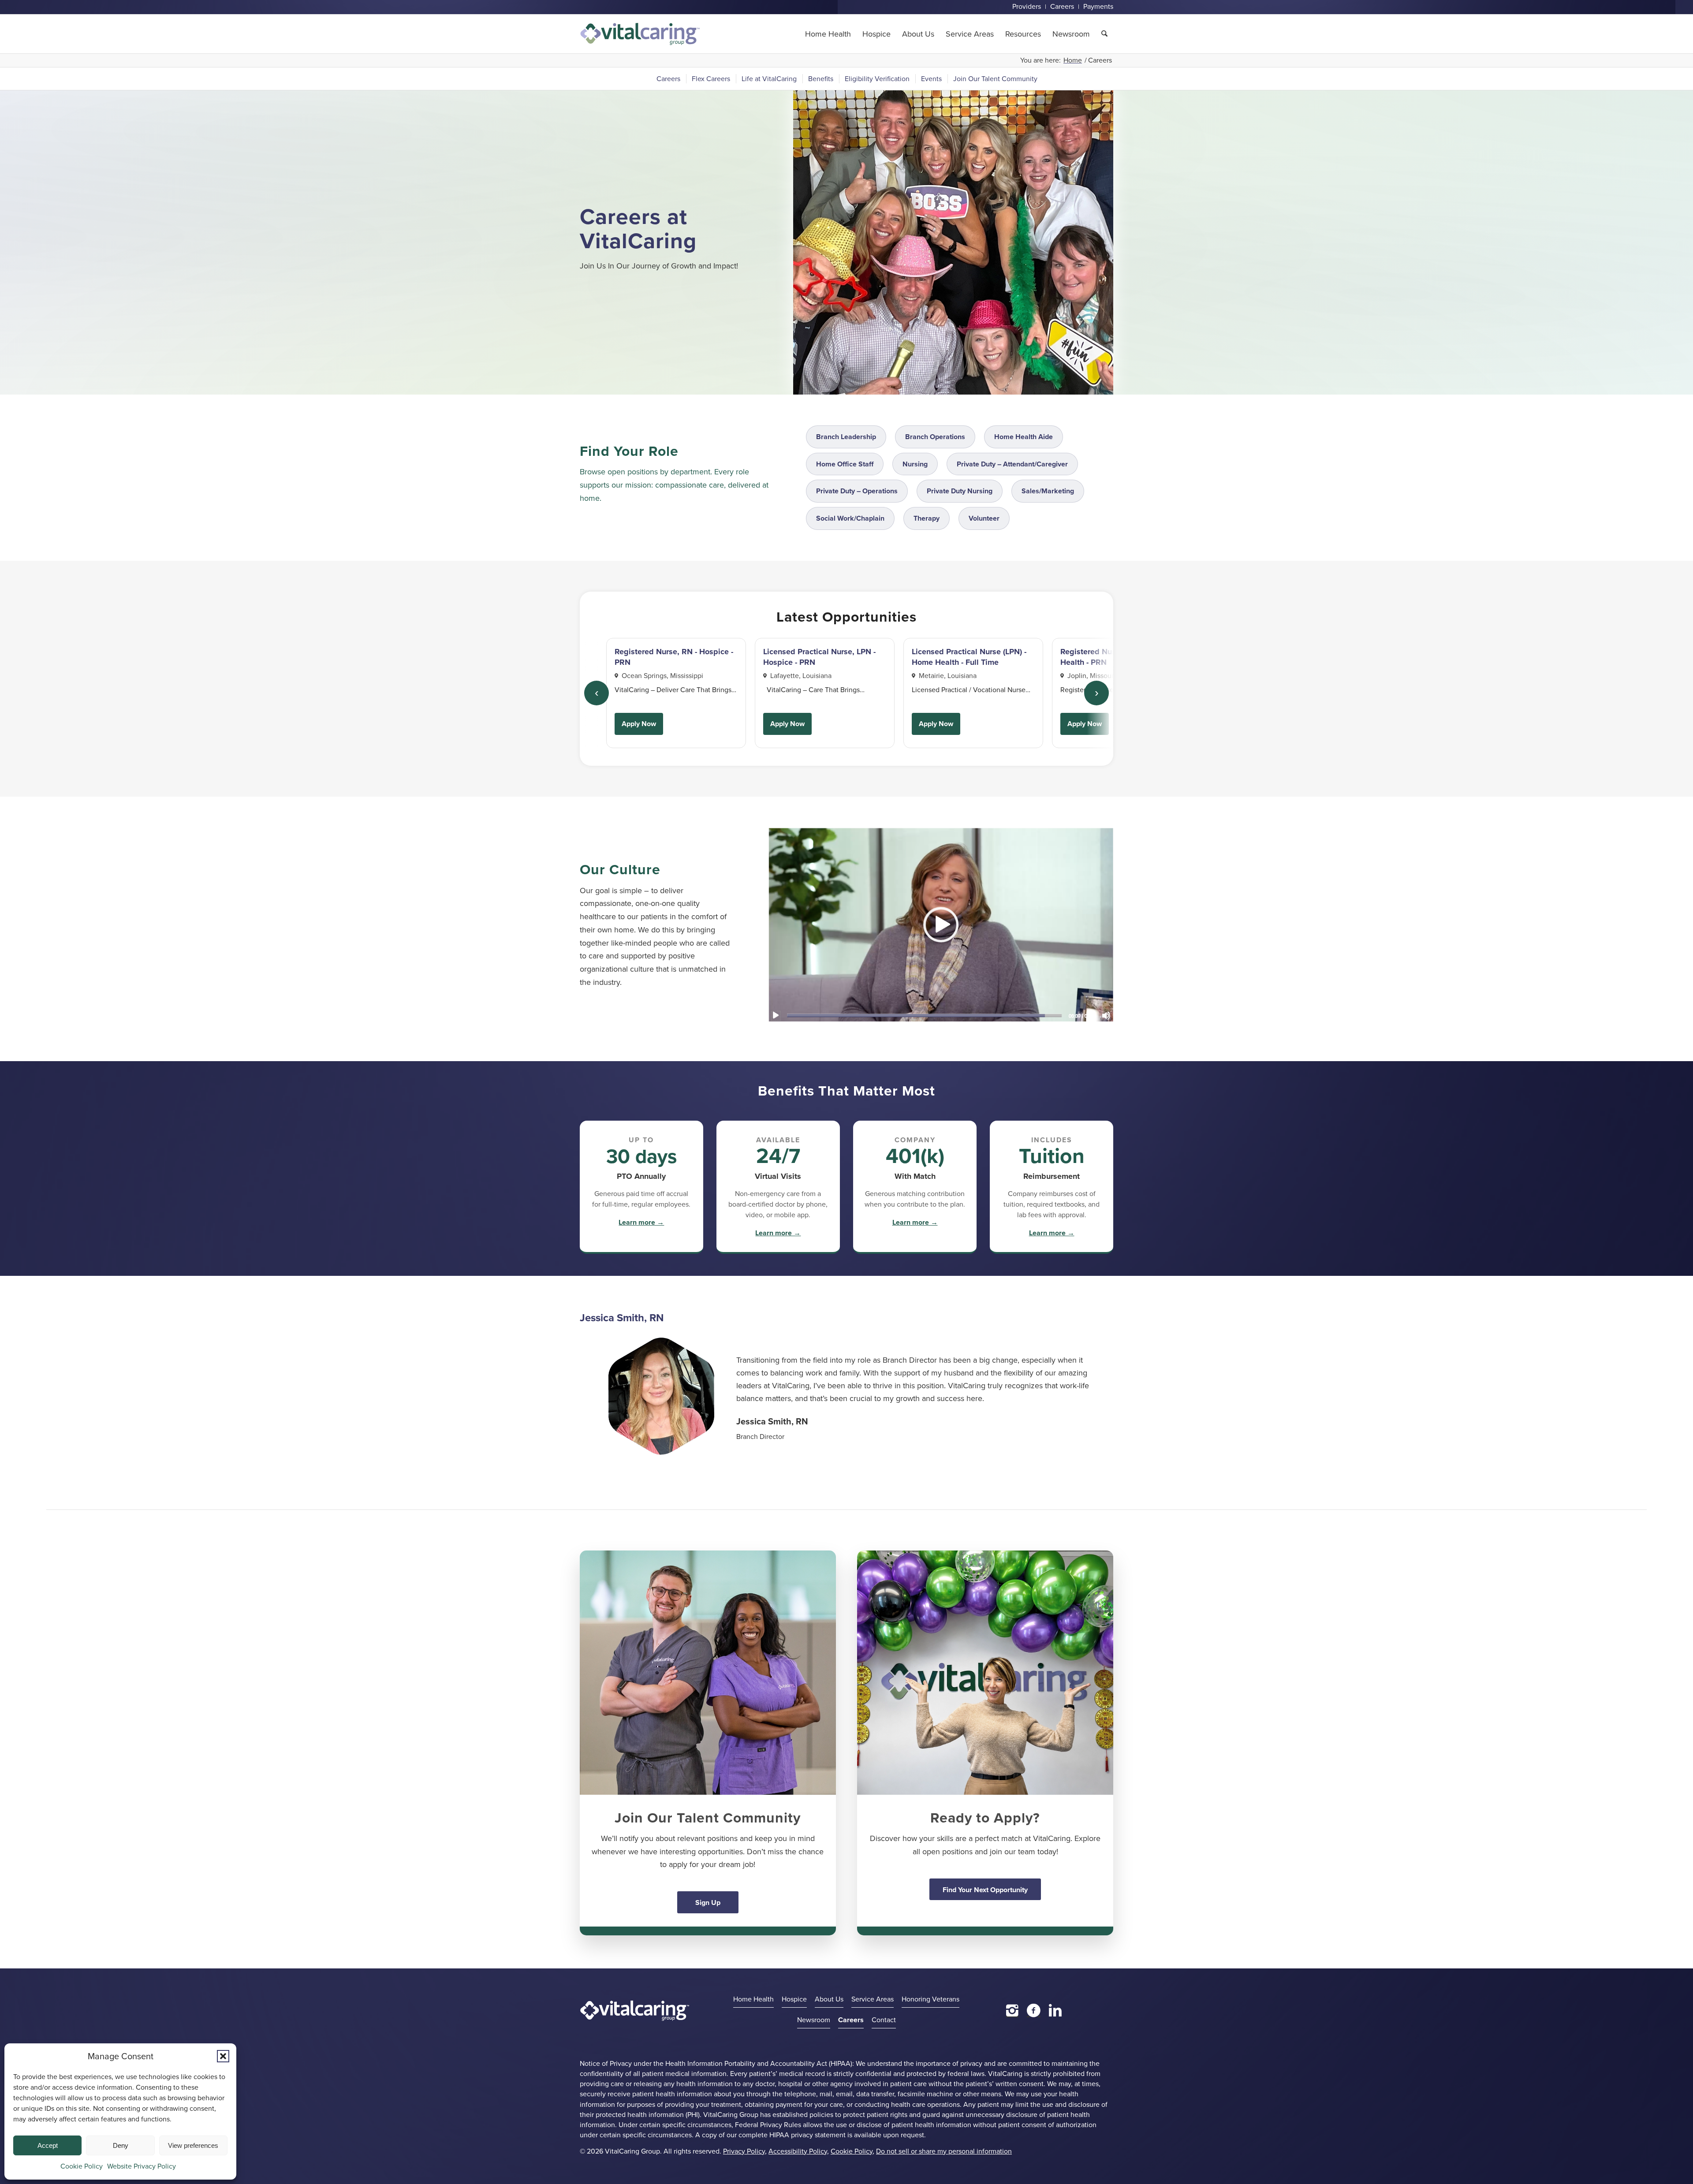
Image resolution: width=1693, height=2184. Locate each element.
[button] (223, 2056)
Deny (121, 2145)
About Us (829, 1999)
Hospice (794, 1999)
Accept (48, 2145)
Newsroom (814, 2020)
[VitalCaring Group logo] (640, 34)
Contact (884, 2020)
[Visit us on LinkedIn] (1055, 2010)
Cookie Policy (82, 2166)
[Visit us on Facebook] (1034, 2010)
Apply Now (639, 724)
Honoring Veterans (930, 1999)
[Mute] (1106, 1015)
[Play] (776, 1015)
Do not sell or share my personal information (944, 2151)
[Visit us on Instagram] (1012, 2010)
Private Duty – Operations (857, 491)
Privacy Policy (744, 2151)
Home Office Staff (845, 464)
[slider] (924, 1015)
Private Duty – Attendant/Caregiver (1012, 464)
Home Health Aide (1024, 437)
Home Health (753, 1999)
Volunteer (984, 518)
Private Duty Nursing (960, 491)
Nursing (915, 464)
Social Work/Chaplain (850, 518)
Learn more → (641, 1222)
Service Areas (873, 1999)
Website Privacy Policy (142, 2166)
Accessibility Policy (798, 2151)
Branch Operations (935, 437)
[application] (941, 924)
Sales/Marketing (1048, 491)
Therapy (927, 518)
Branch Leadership (846, 437)
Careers (851, 2020)
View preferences (193, 2145)
